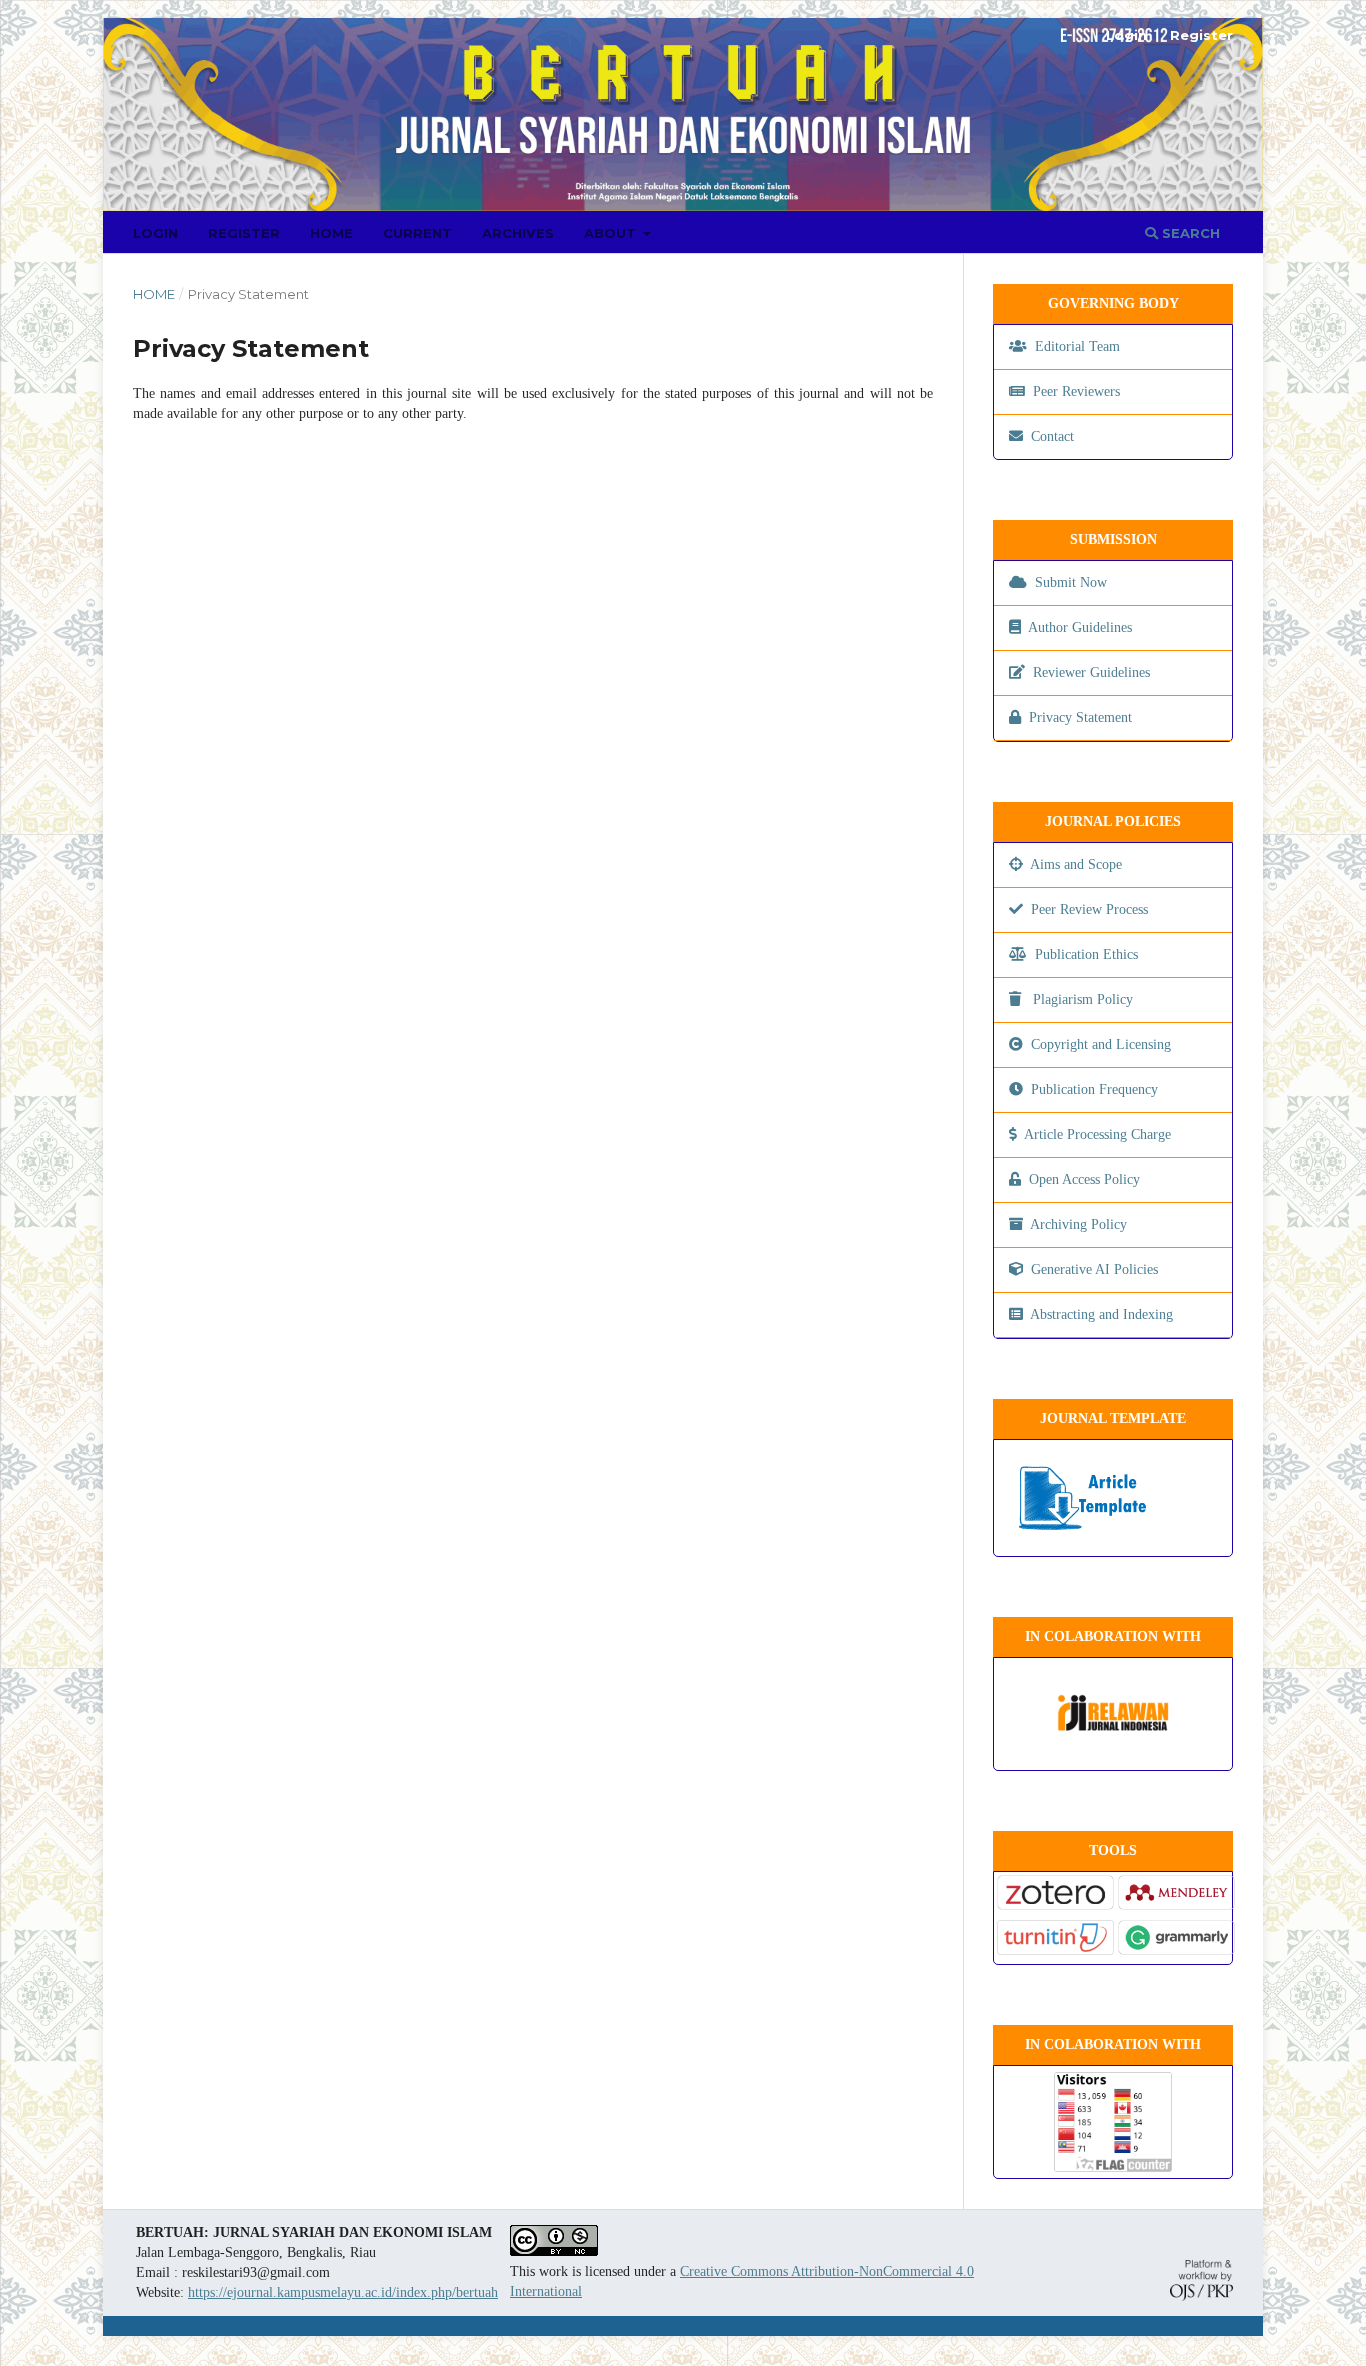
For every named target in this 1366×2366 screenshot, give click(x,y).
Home (331, 233)
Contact (1052, 436)
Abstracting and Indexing (1101, 1314)
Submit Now (1071, 582)
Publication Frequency (1094, 1089)
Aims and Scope (1074, 864)
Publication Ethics (1084, 954)
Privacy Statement (1080, 717)
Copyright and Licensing (1101, 1044)
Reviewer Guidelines (1091, 672)
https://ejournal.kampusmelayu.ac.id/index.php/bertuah (343, 2292)
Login (155, 233)
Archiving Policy (1078, 1224)
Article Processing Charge (1097, 1134)
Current (417, 233)
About (612, 233)
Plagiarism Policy (1083, 999)
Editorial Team (1075, 346)
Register (244, 233)
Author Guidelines (1080, 627)
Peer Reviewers (1074, 391)
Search (1189, 233)
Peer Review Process (1089, 909)
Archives (518, 233)
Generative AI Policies (1094, 1269)
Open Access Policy (1084, 1179)
